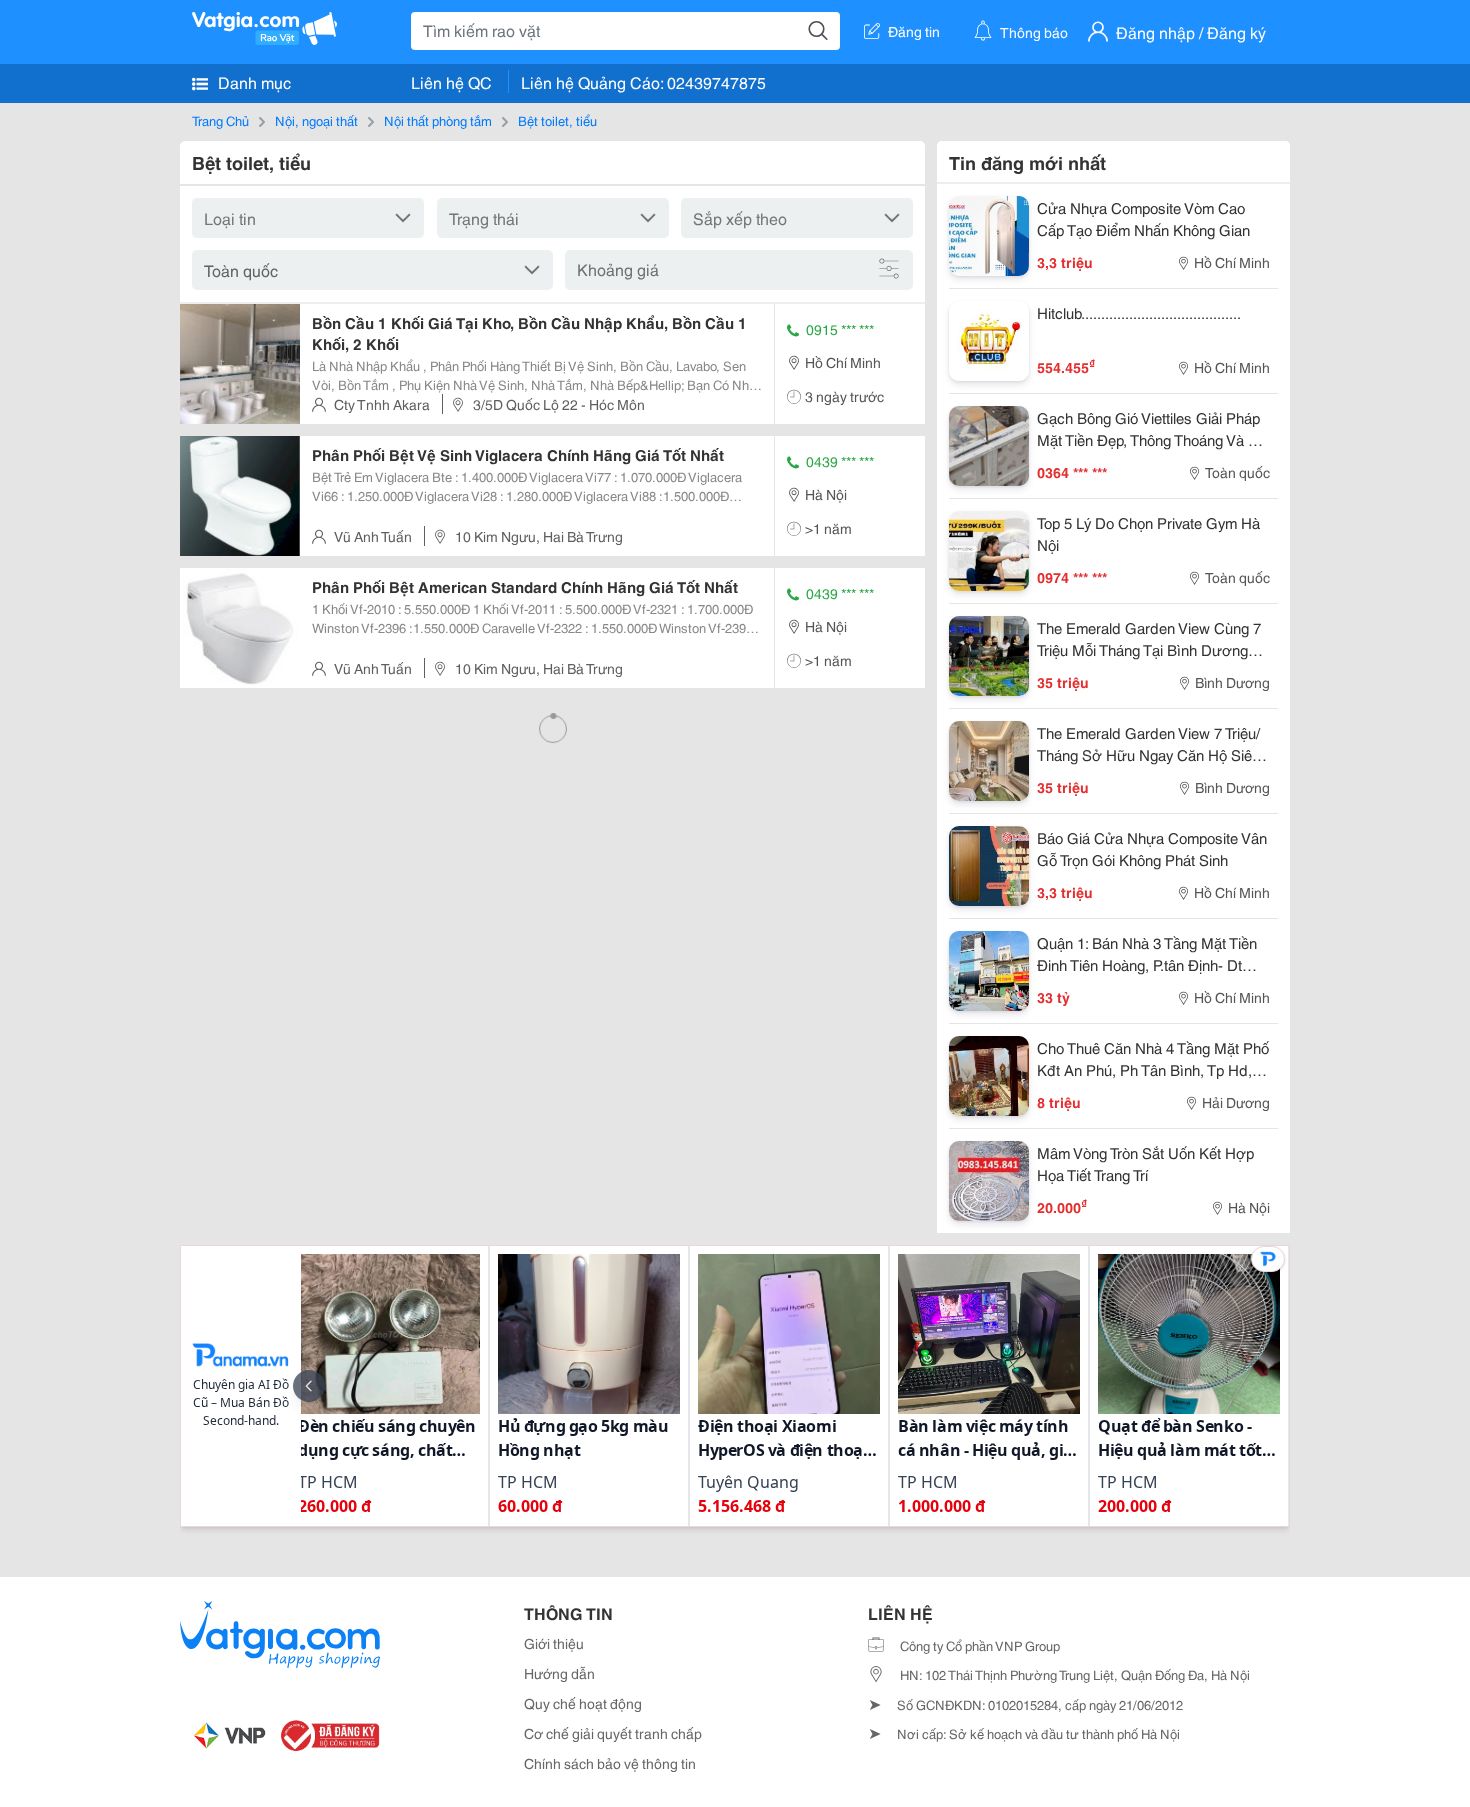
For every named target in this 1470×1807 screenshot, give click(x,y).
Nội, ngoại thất (316, 120)
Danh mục (252, 81)
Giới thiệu (554, 1643)
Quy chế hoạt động (583, 1703)
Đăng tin (914, 31)
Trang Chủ (220, 120)
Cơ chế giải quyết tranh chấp (613, 1733)
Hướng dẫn (559, 1673)
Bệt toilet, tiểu (557, 120)
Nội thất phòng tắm (438, 120)
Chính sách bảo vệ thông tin (610, 1763)
